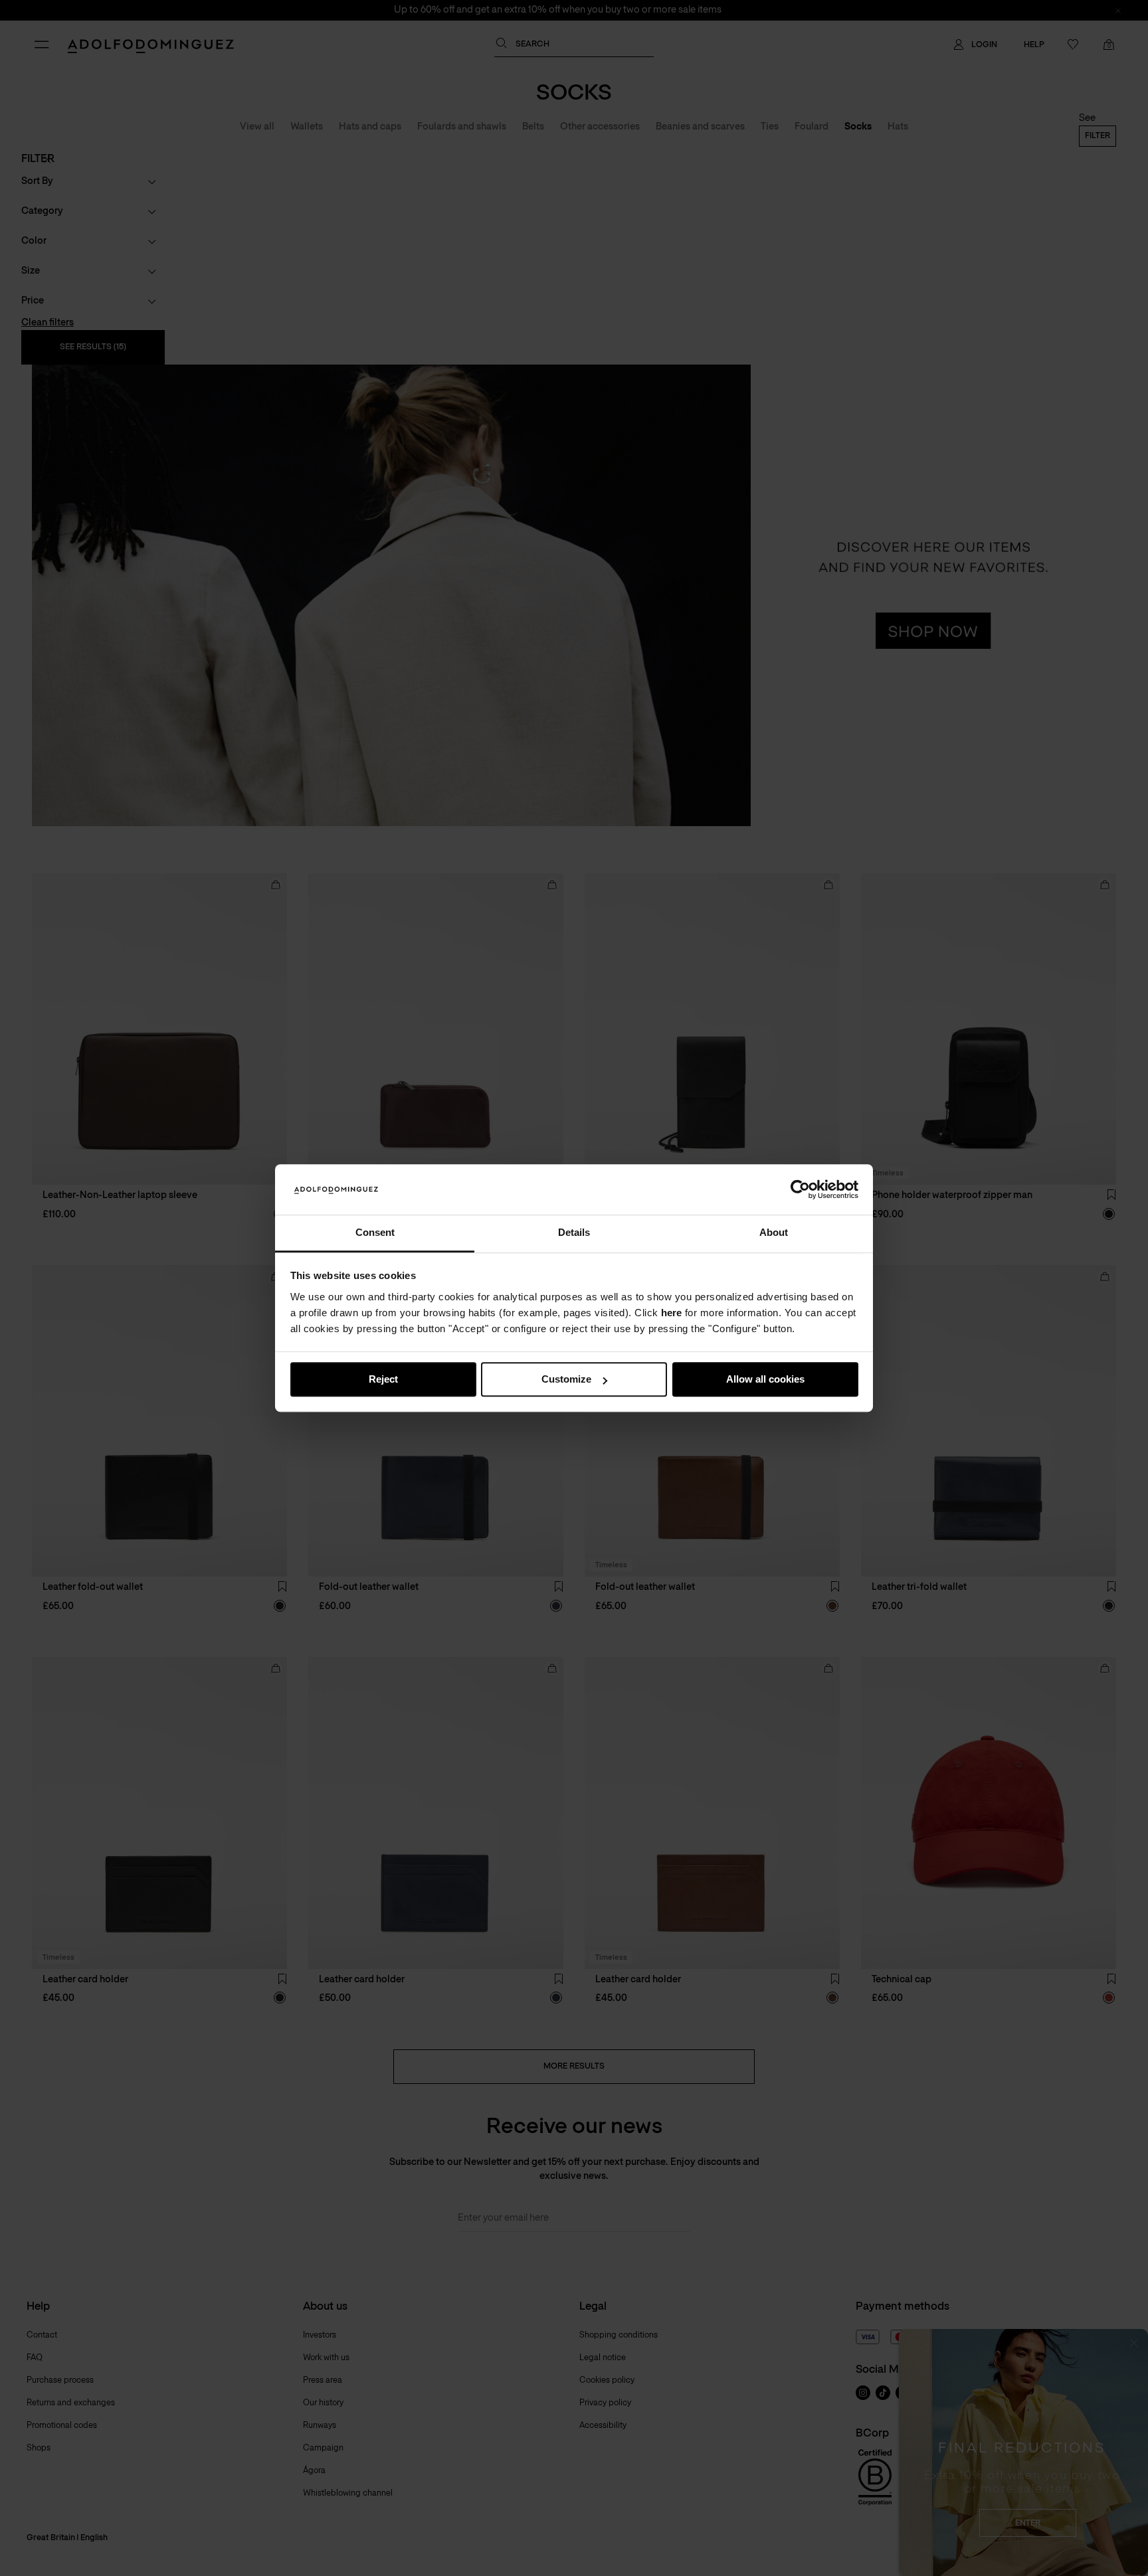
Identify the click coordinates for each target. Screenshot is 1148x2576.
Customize (566, 1380)
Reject (383, 1380)
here (671, 1313)
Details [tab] (574, 1233)
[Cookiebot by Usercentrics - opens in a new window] (800, 1189)
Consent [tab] (375, 1233)
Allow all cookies (765, 1380)
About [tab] (774, 1233)
